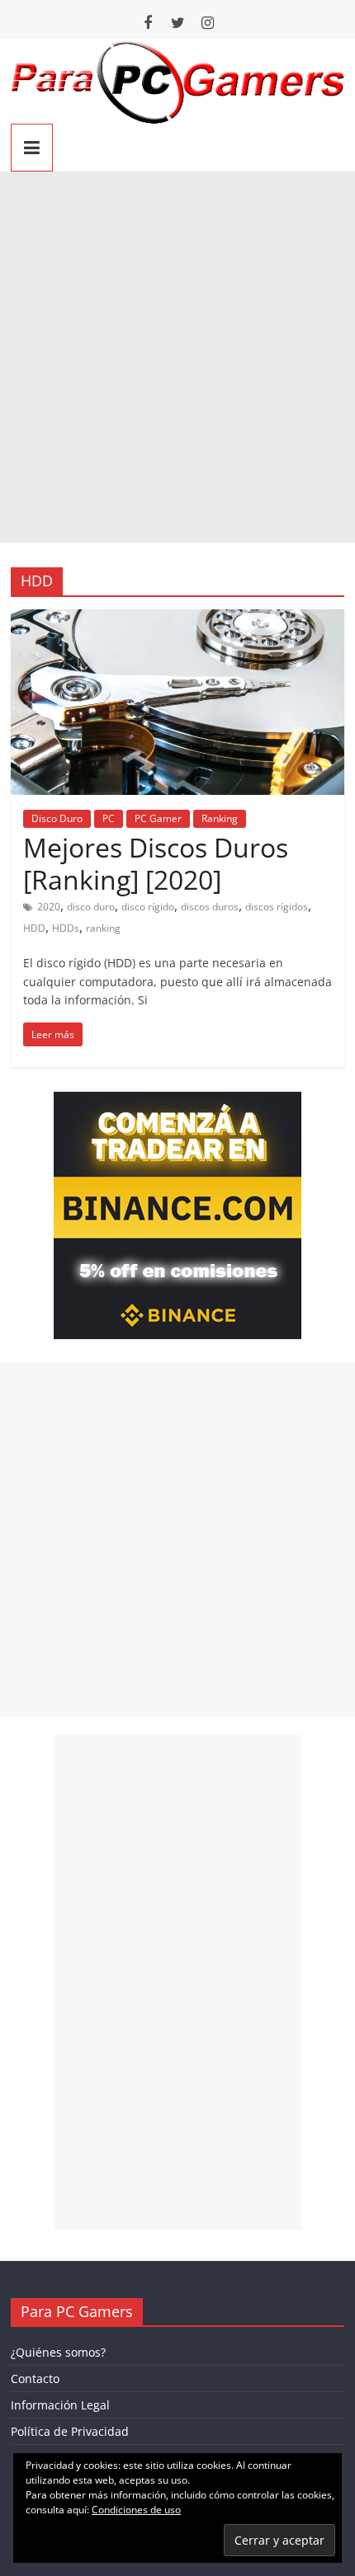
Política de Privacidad (70, 2431)
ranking (103, 928)
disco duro (91, 907)
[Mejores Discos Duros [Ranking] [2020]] (177, 619)
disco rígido (148, 907)
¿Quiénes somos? (58, 2352)
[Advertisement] (177, 357)
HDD (34, 928)
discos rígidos (277, 907)
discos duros (210, 907)
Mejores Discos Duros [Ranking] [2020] (156, 863)
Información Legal (60, 2405)
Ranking (220, 818)
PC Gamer (158, 818)
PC (109, 818)
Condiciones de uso (136, 2510)
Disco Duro (57, 818)
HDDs (66, 928)
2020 (49, 907)
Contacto (35, 2379)
